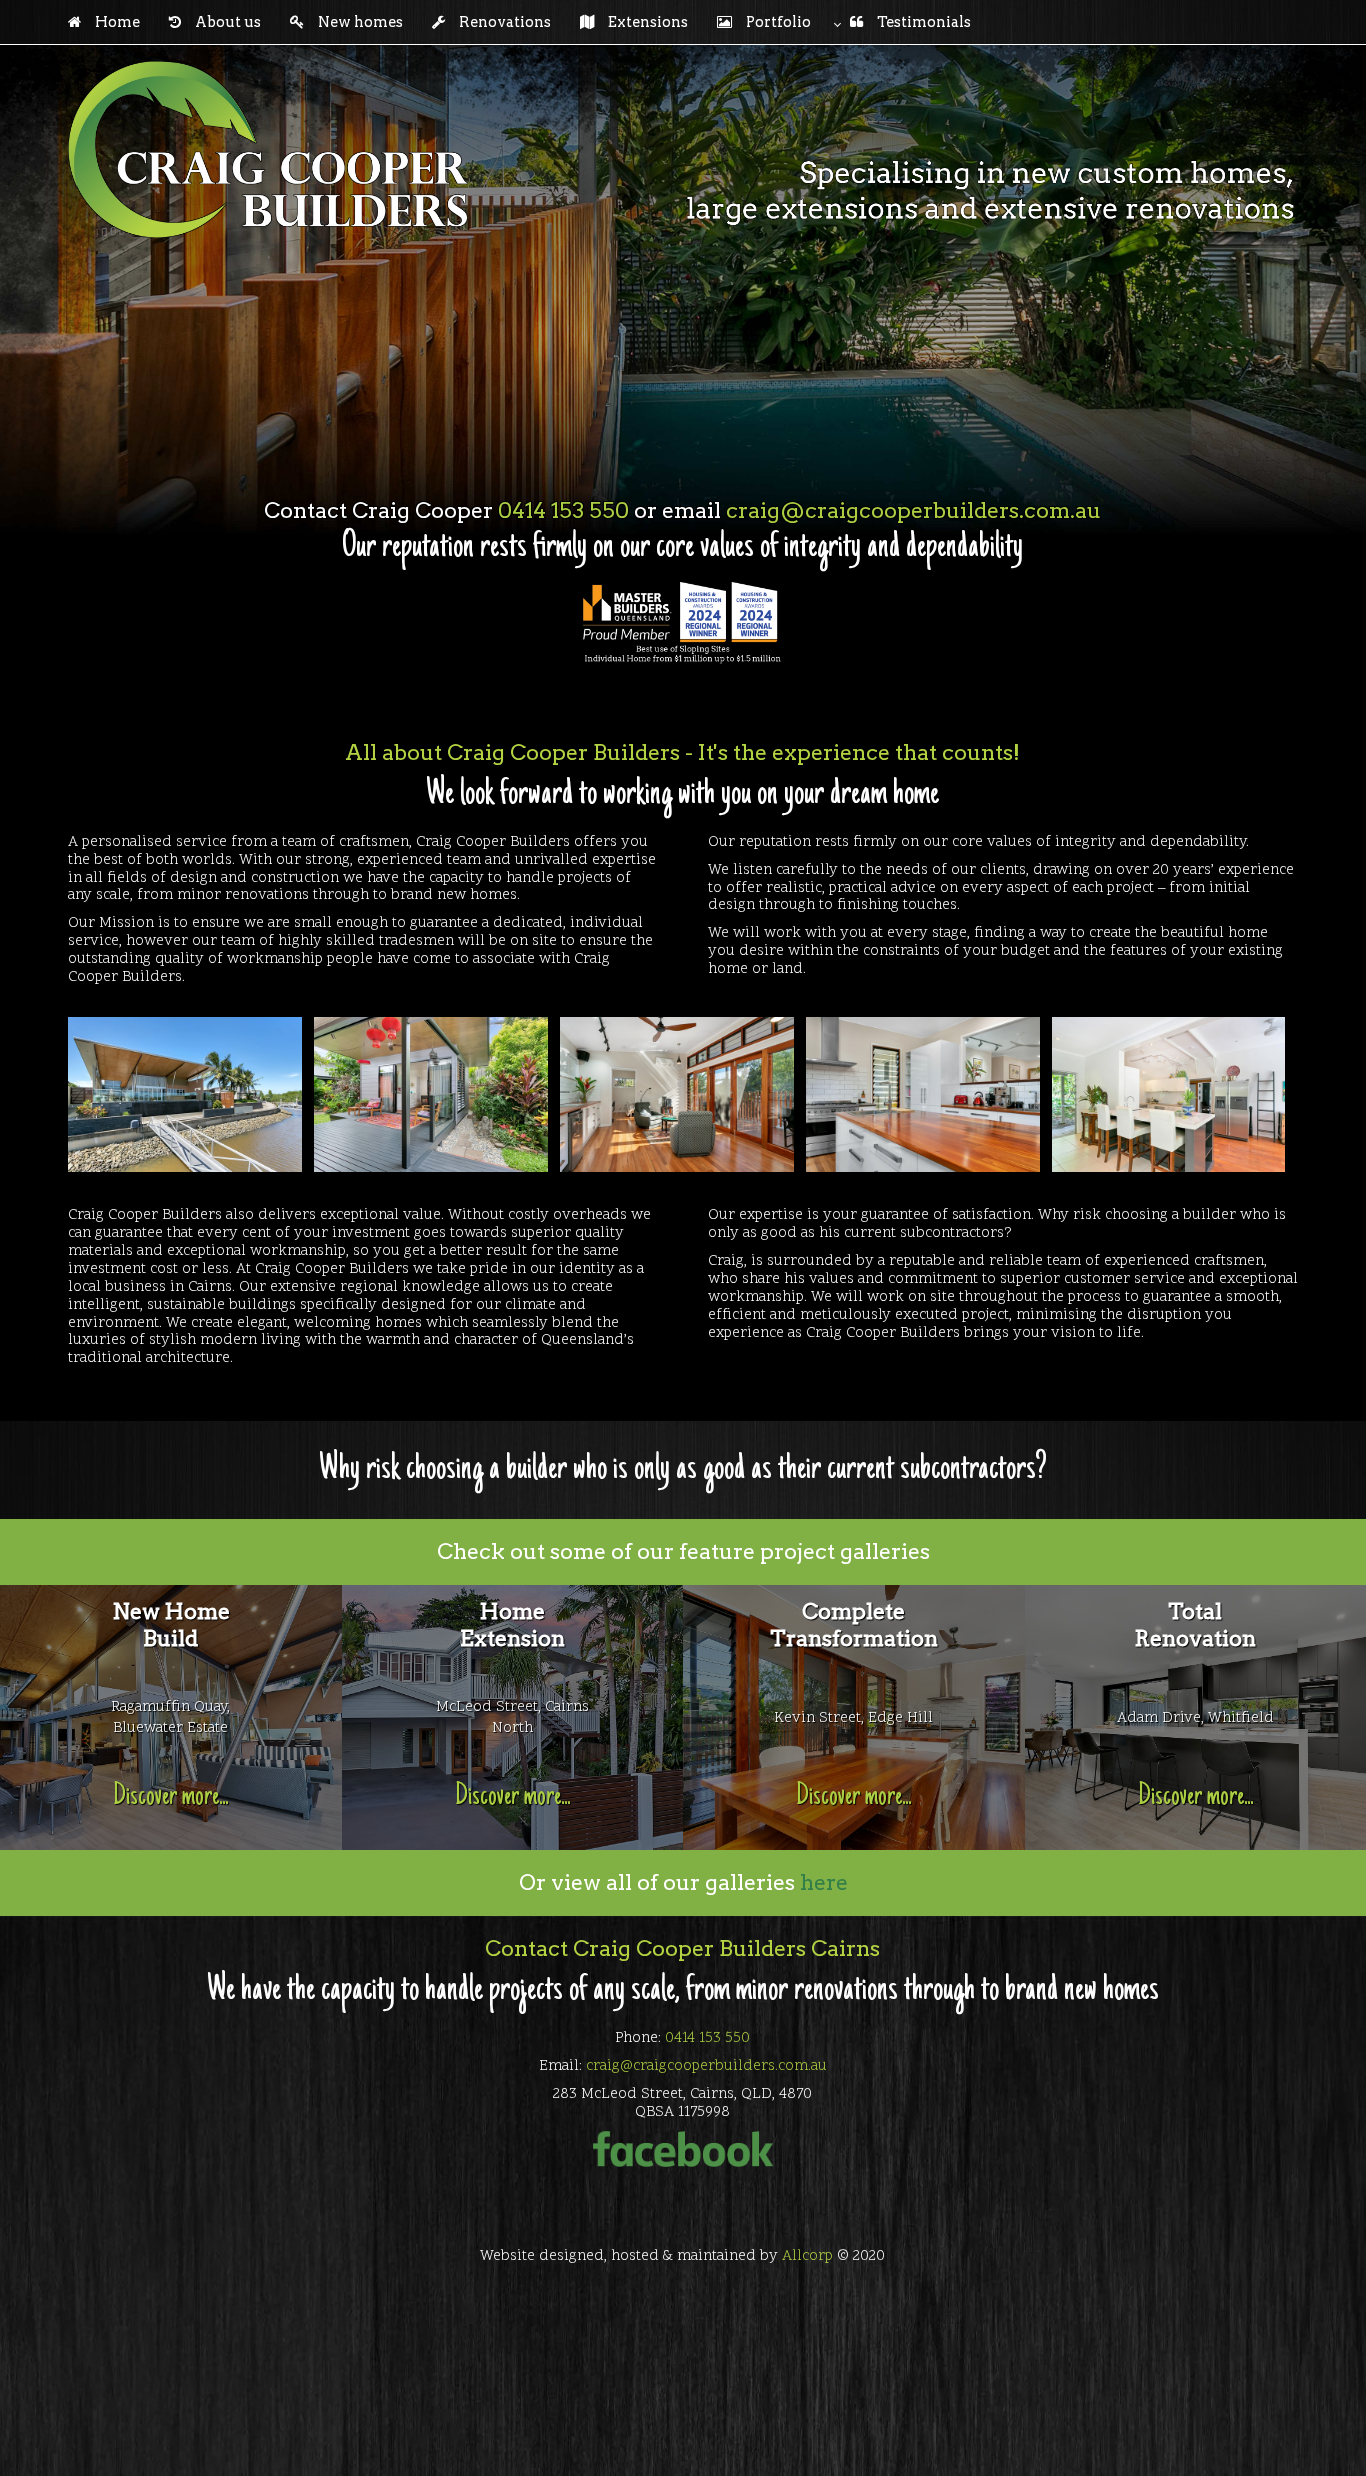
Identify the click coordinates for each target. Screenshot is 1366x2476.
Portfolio (778, 22)
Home (117, 22)
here (824, 1882)
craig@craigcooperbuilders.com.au (913, 510)
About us (228, 22)
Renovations (505, 22)
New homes (360, 22)
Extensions (648, 22)
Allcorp (807, 2256)
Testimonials (917, 22)
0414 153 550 (563, 510)
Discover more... (170, 1797)
